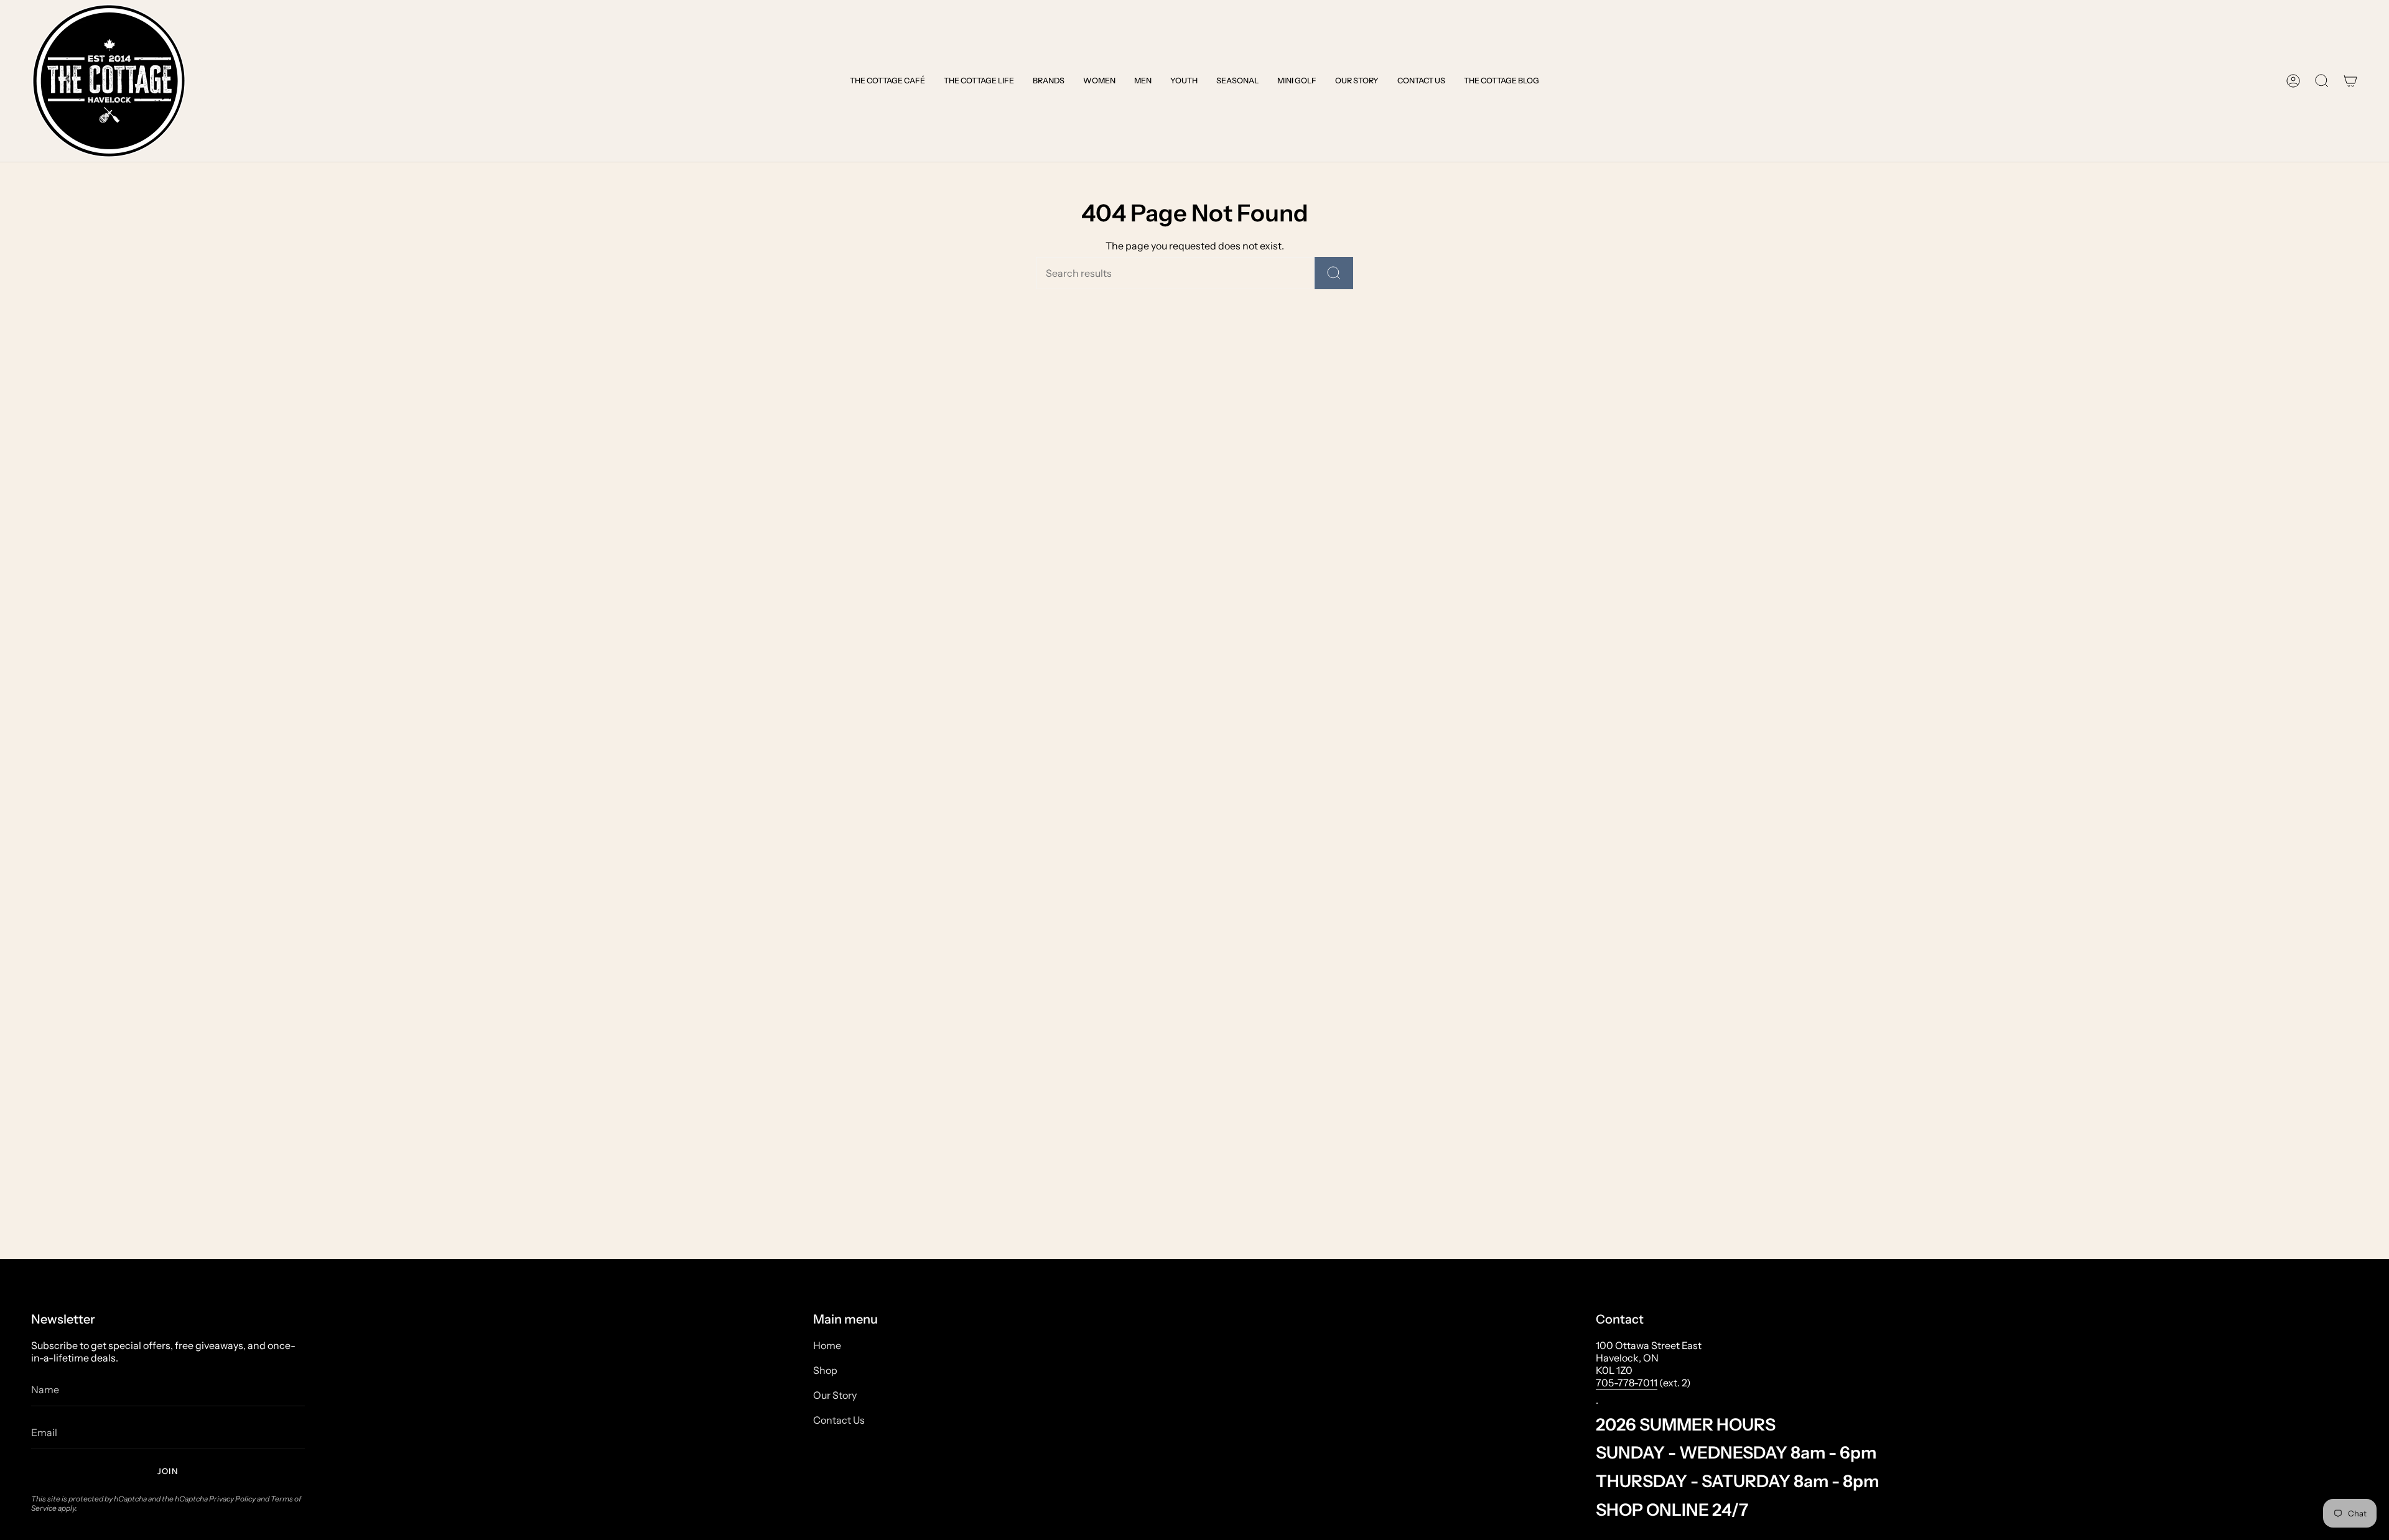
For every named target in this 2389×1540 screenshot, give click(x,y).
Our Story (835, 1395)
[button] (887, 81)
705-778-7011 (1627, 1383)
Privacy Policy (232, 1499)
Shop (825, 1370)
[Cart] (2350, 81)
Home (827, 1345)
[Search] (1334, 273)
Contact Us (839, 1420)
